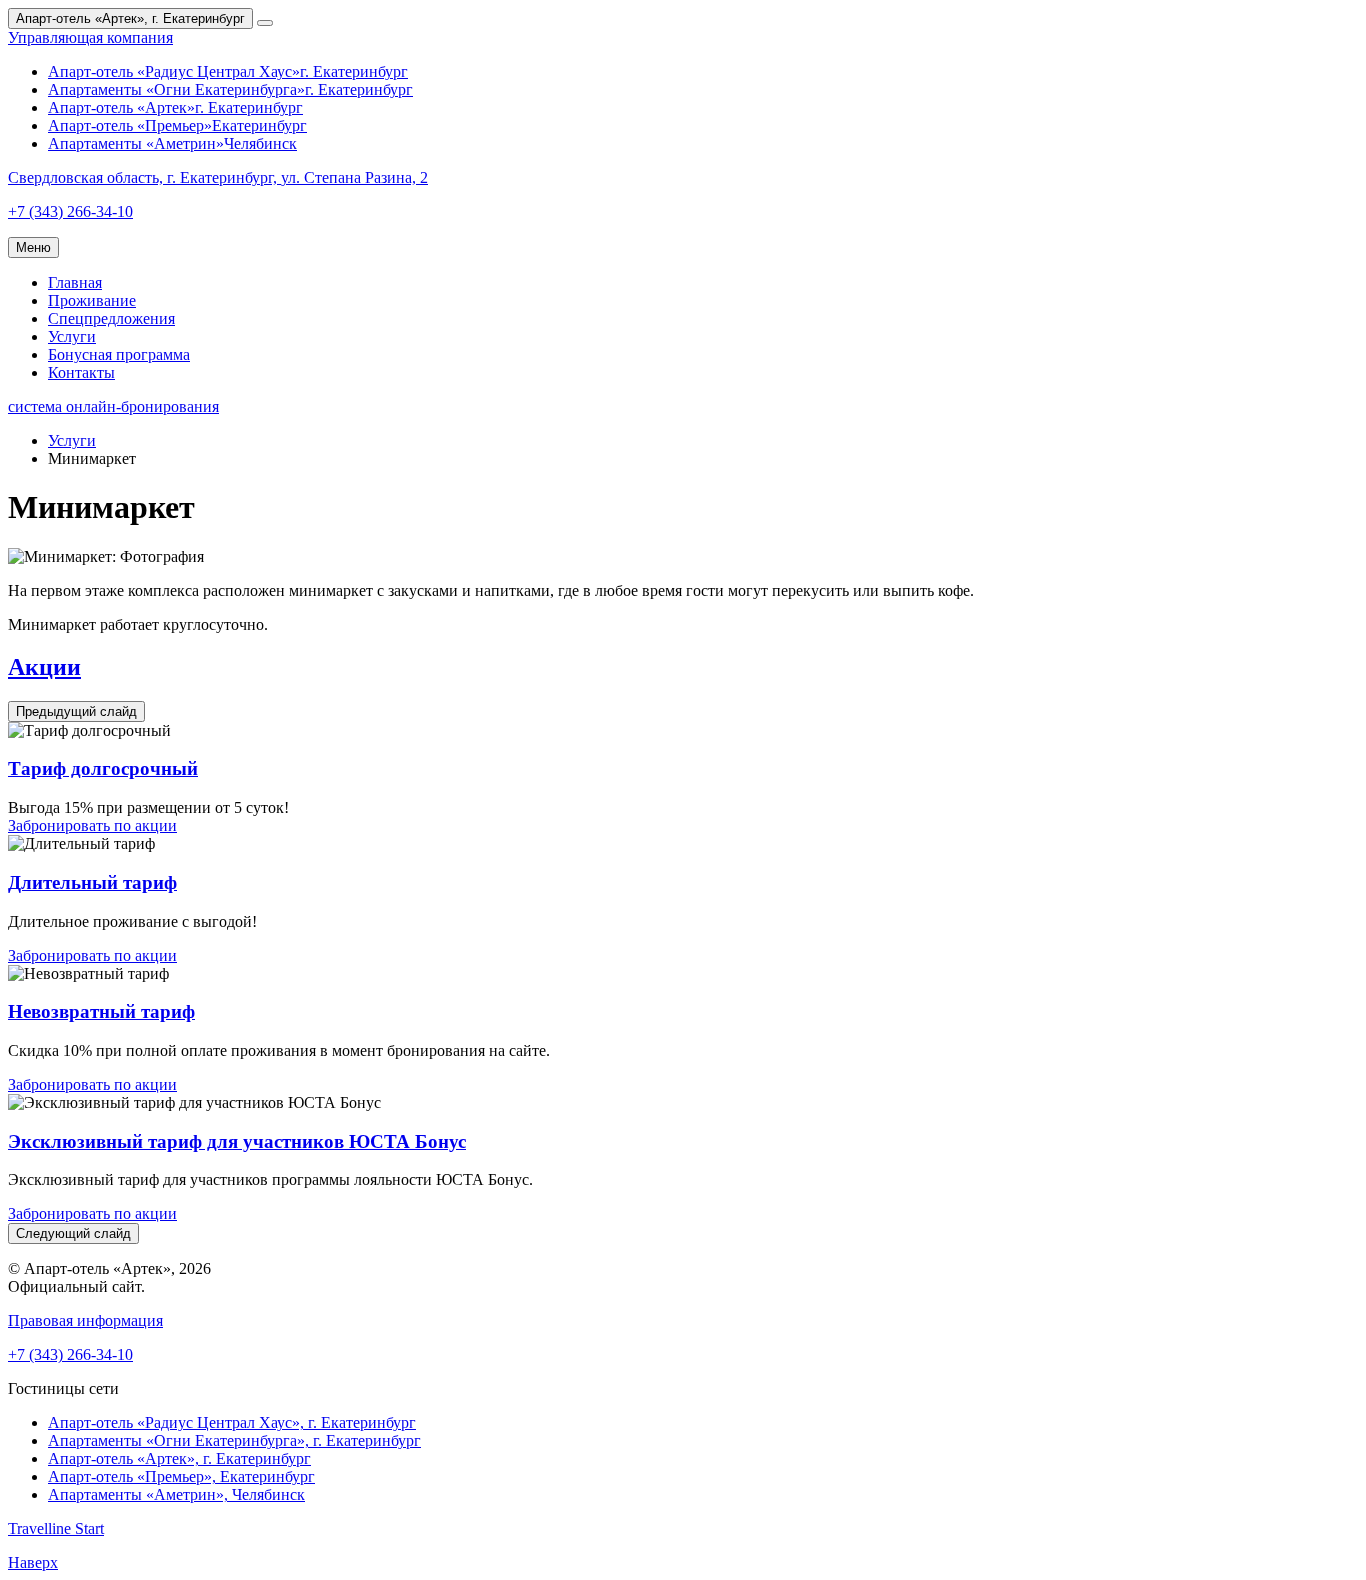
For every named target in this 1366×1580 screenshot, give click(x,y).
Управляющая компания (90, 37)
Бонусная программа (119, 354)
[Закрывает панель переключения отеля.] (265, 23)
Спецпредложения (111, 318)
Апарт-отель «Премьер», (181, 1476)
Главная (75, 282)
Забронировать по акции (92, 825)
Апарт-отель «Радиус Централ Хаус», (232, 1422)
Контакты (81, 372)
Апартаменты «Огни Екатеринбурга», (234, 1440)
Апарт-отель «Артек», (179, 1458)
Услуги (72, 336)
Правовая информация (85, 1320)
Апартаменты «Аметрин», (176, 1494)
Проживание (92, 300)
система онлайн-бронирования (113, 406)
